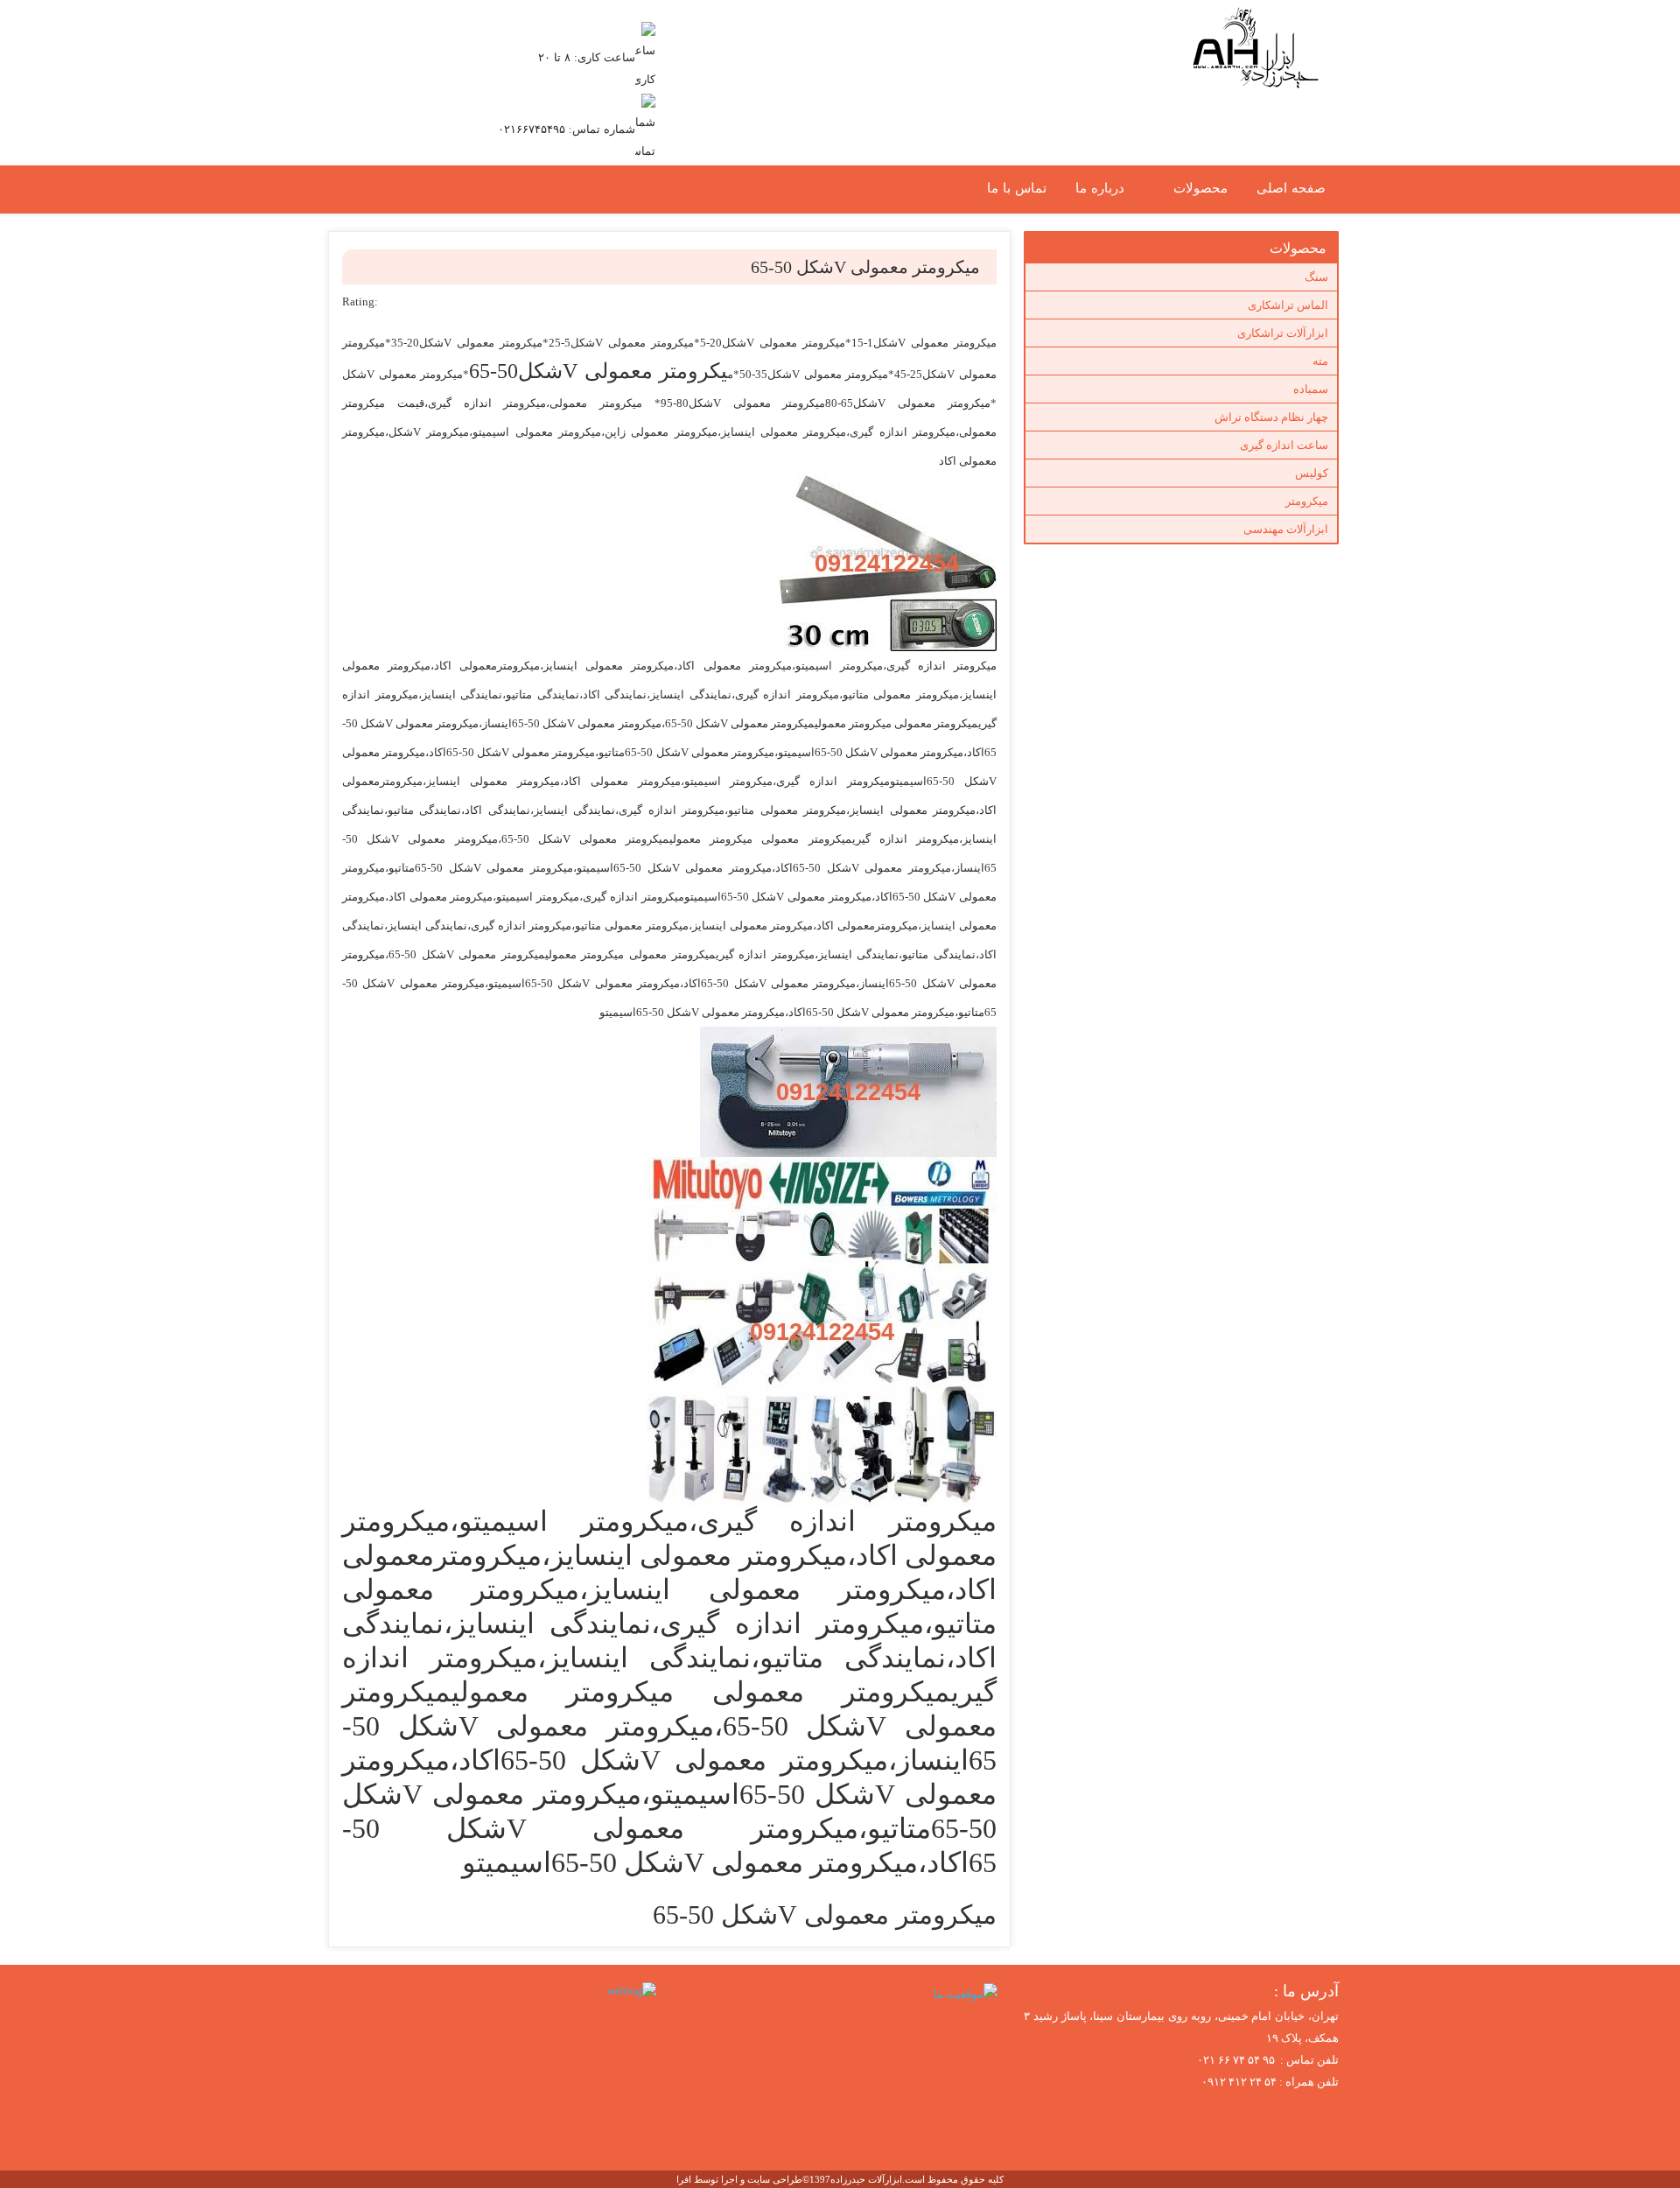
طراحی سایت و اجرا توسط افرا (739, 2179)
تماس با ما (1017, 188)
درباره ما (1100, 188)
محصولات (1200, 188)
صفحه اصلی (1291, 188)
